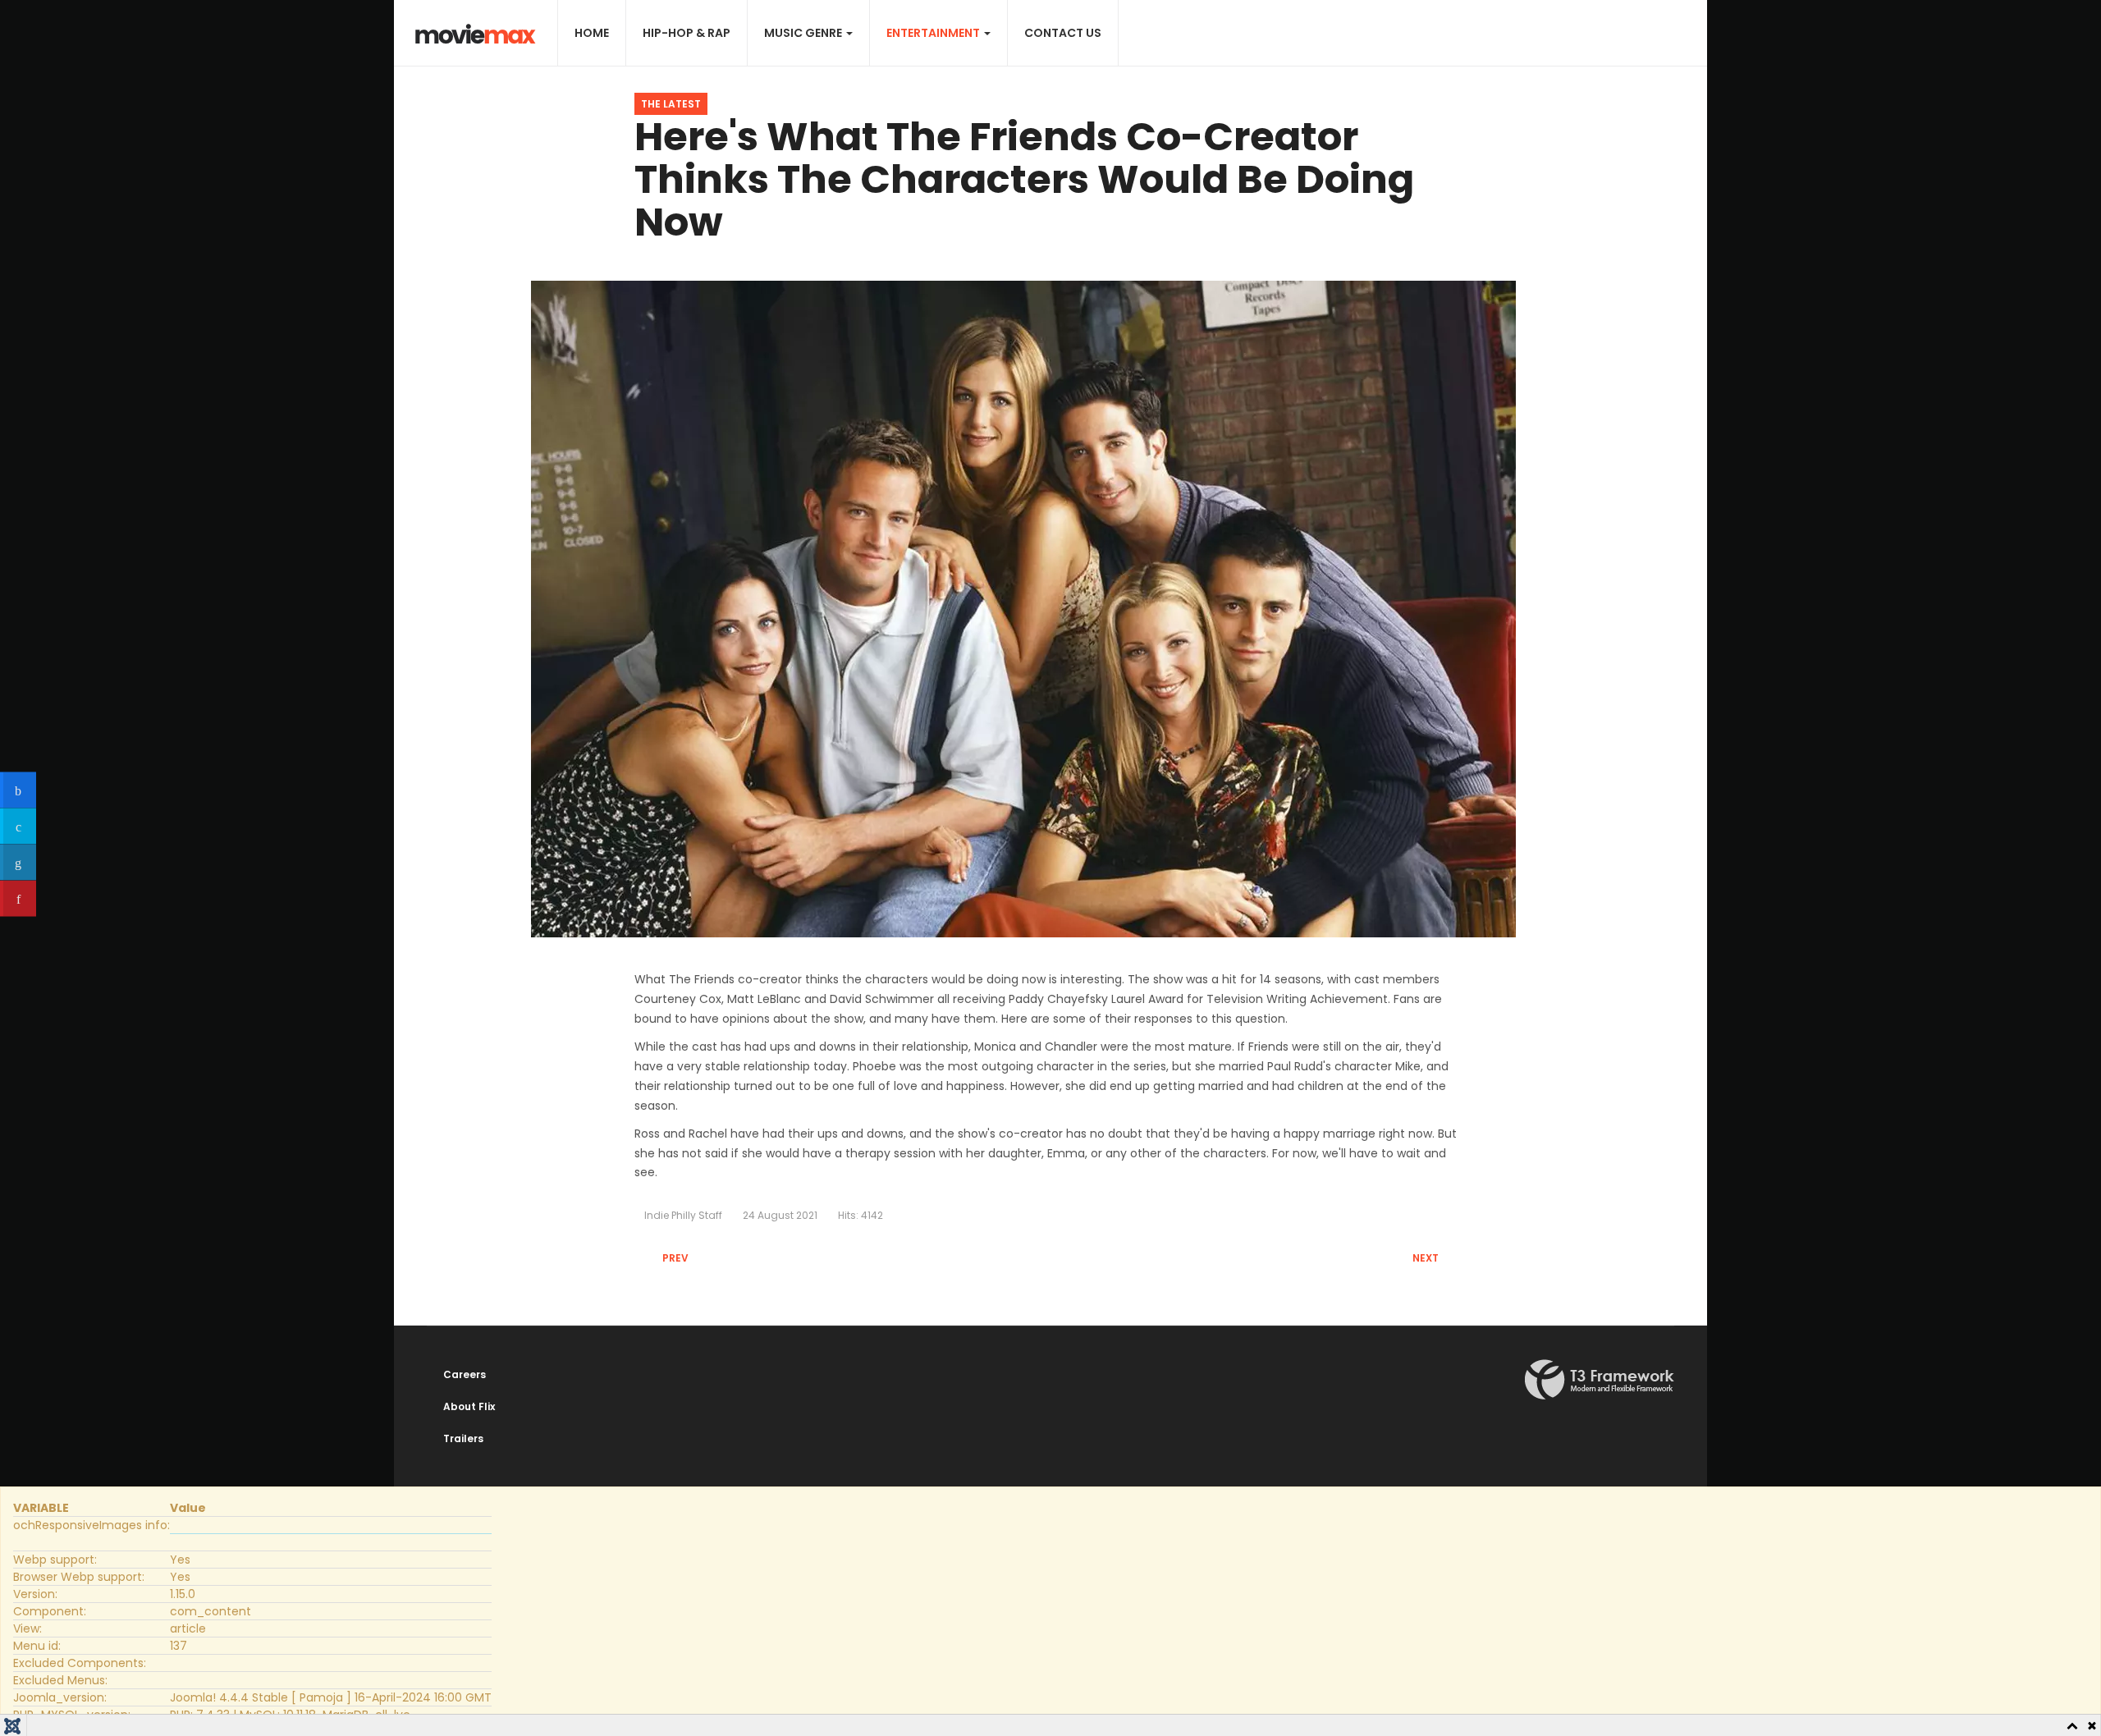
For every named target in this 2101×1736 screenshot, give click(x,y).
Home (592, 33)
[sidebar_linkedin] (18, 862)
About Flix (469, 1406)
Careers (465, 1374)
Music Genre (804, 33)
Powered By (1600, 1380)
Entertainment (934, 33)
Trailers (463, 1438)
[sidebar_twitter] (18, 826)
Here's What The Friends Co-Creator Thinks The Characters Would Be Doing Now (1024, 179)
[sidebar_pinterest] (18, 898)
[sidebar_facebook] (18, 790)
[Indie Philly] (476, 34)
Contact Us (1063, 33)
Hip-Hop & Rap (687, 33)
